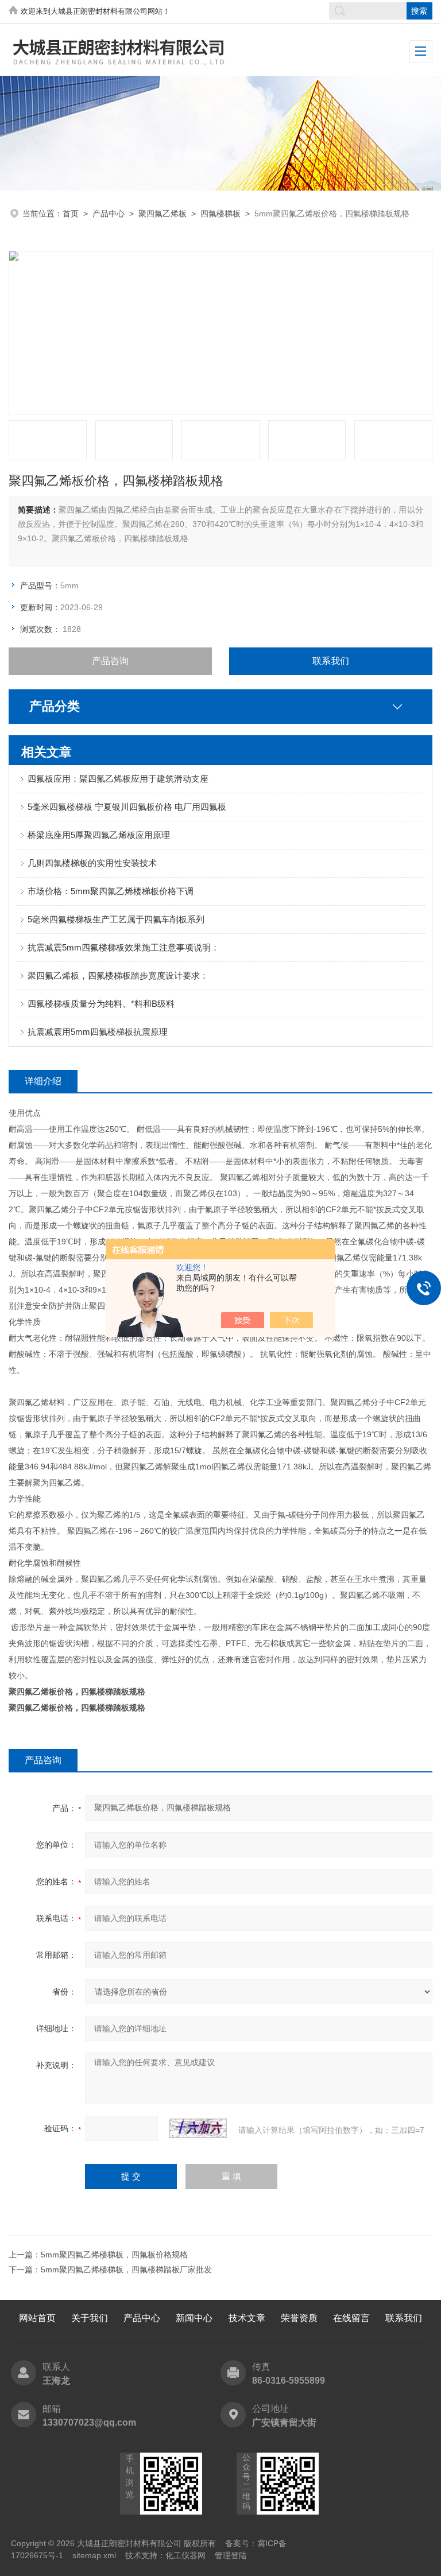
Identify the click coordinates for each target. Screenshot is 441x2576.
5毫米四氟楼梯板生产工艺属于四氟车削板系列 (116, 919)
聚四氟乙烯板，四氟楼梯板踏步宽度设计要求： (118, 975)
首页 (71, 214)
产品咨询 (110, 661)
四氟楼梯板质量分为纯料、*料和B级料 (101, 1004)
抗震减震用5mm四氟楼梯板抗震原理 (98, 1032)
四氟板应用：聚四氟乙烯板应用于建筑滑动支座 (118, 779)
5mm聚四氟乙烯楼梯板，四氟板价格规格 (114, 2255)
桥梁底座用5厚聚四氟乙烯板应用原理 (99, 835)
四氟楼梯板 (220, 214)
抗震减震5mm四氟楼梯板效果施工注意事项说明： (123, 947)
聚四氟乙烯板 (163, 214)
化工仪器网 (185, 2555)
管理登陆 (231, 2555)
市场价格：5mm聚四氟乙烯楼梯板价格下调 (111, 891)
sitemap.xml (94, 2555)
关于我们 (90, 2318)
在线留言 (351, 2318)
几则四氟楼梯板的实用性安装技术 (92, 863)
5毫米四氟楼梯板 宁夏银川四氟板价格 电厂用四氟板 (127, 807)
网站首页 (37, 2318)
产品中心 (109, 214)
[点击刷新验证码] (198, 2128)
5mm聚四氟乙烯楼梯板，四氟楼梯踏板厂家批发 (126, 2269)
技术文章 (247, 2318)
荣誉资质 (299, 2318)
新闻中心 (194, 2318)
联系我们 (331, 661)
